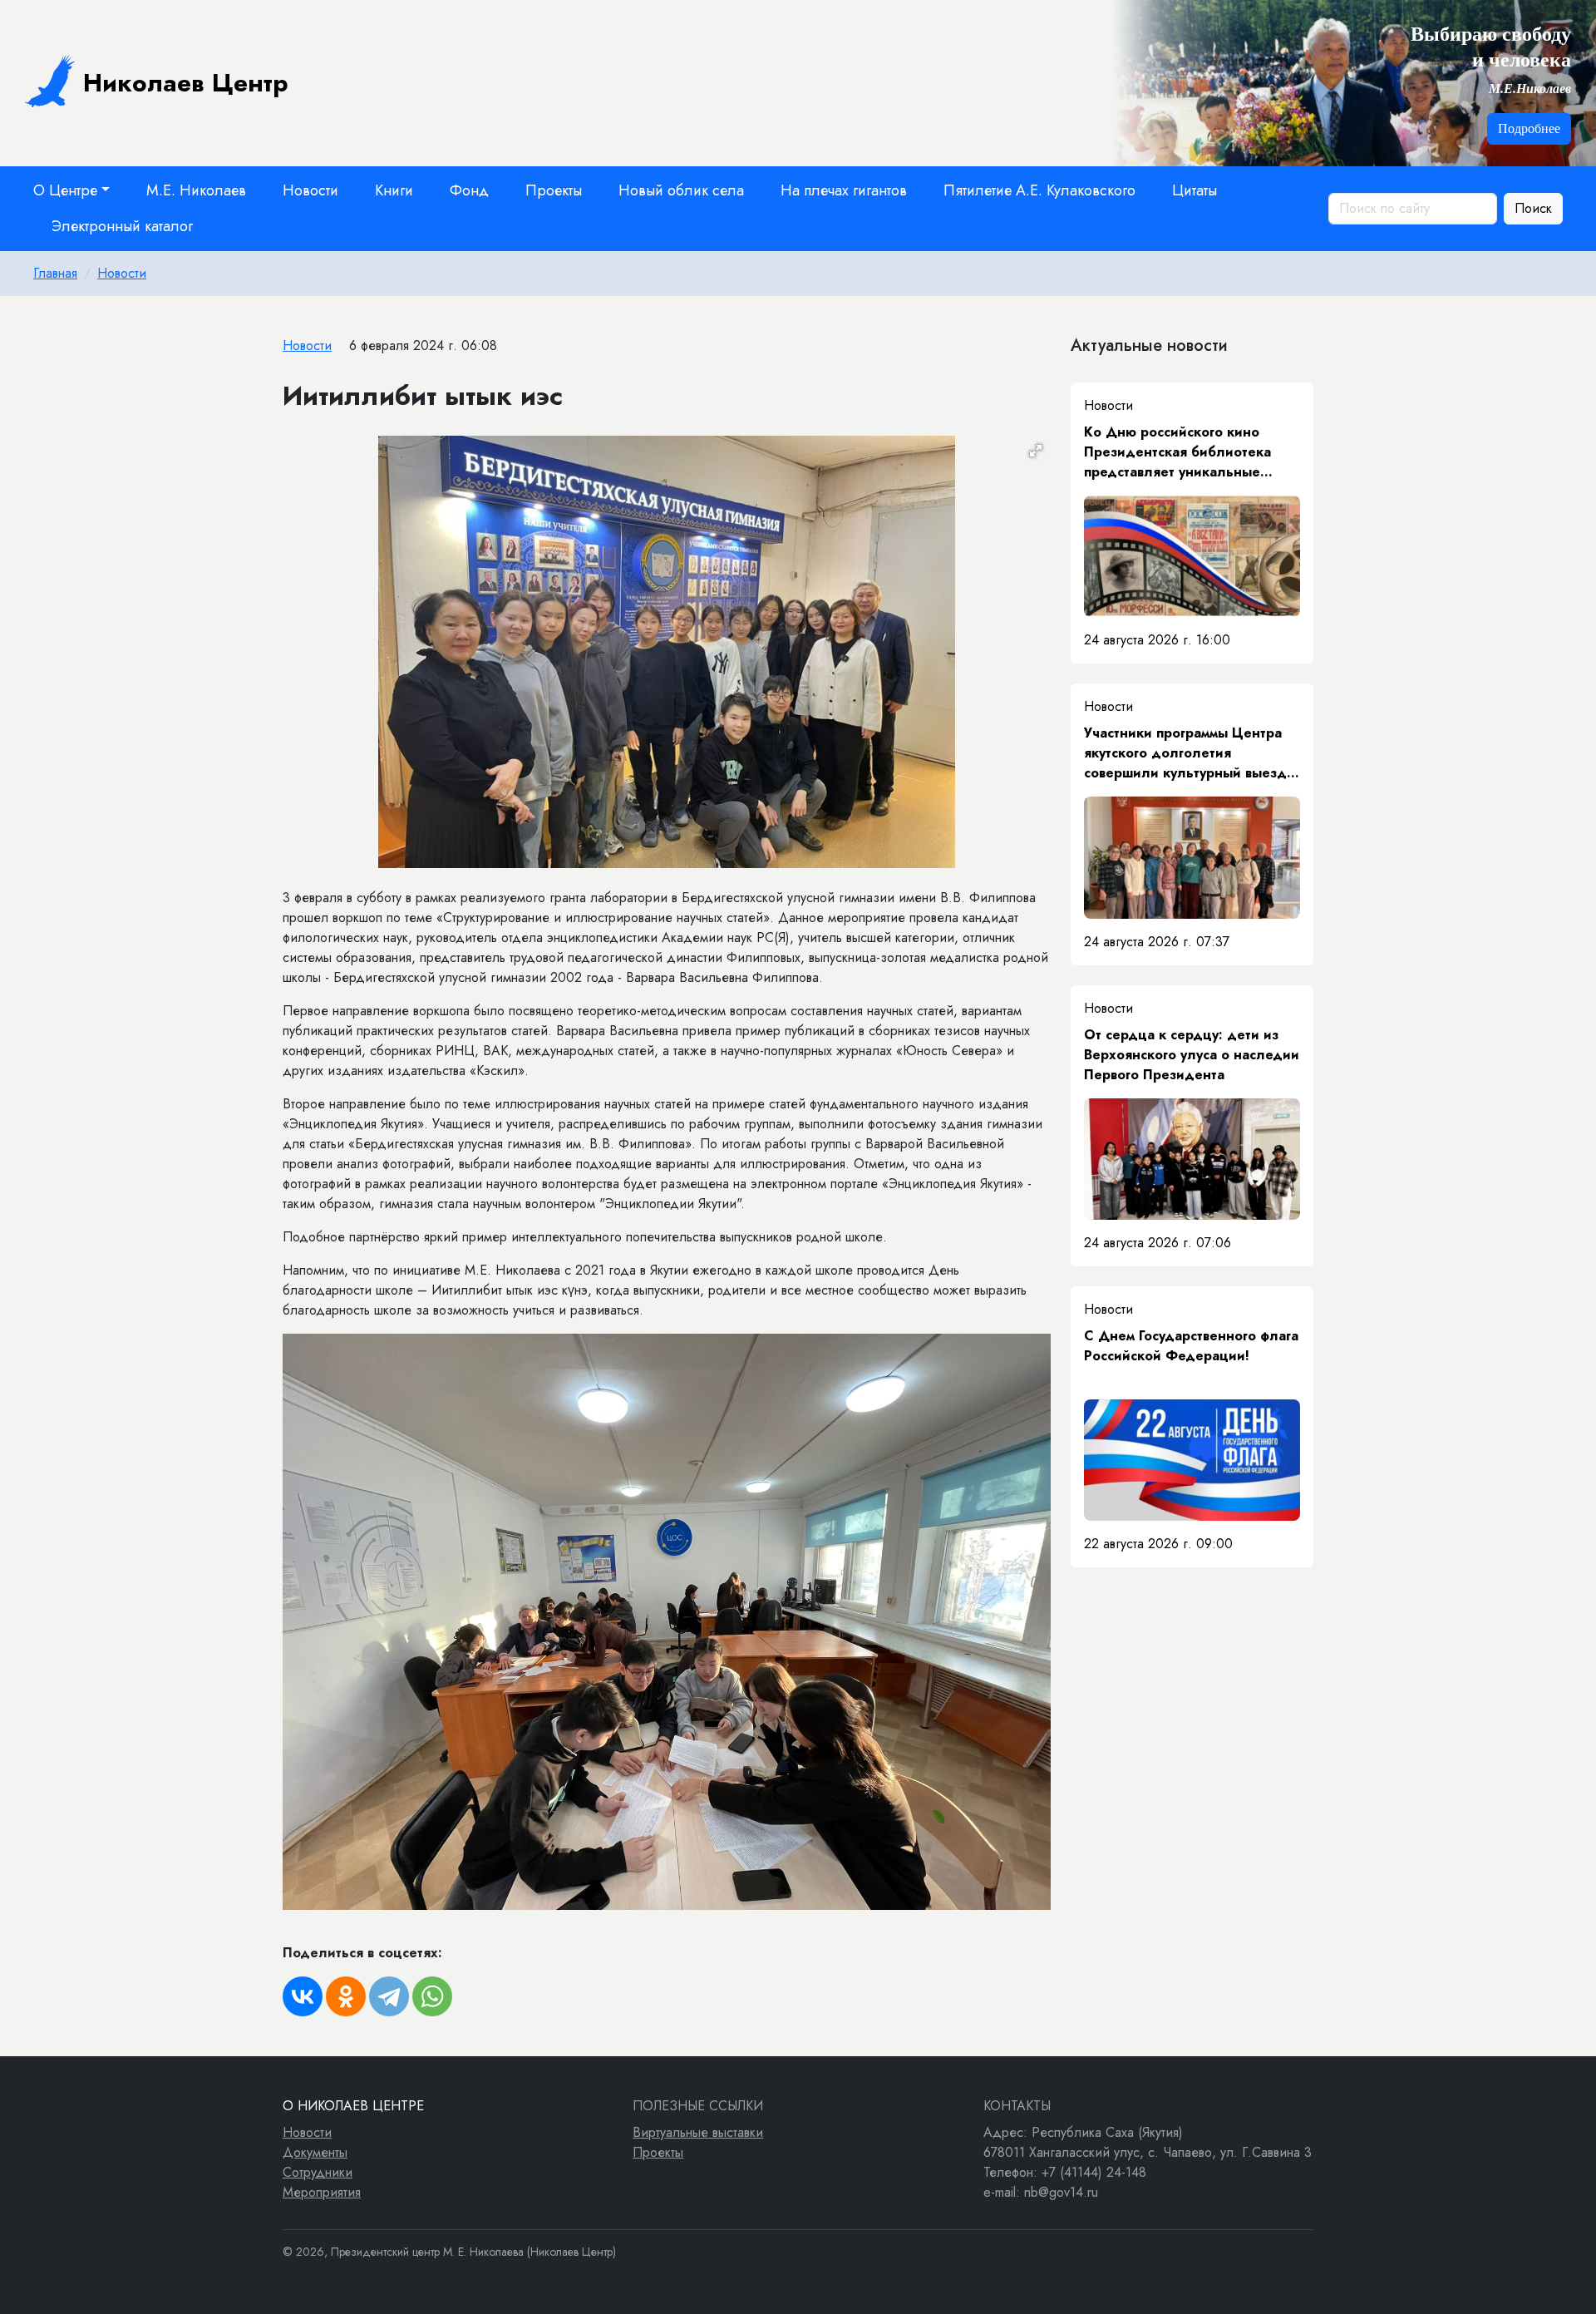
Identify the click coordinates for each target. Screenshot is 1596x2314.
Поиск (1533, 208)
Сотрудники (318, 2172)
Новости (310, 190)
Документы (315, 2152)
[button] (1036, 451)
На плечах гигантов (844, 190)
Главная (55, 273)
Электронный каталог (122, 226)
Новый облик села (681, 190)
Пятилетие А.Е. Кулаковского (1039, 190)
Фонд (469, 190)
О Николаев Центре (353, 2106)
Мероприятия (322, 2192)
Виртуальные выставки (698, 2132)
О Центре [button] (65, 190)
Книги (394, 190)
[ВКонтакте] (303, 1996)
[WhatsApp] (432, 1996)
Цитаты (1195, 190)
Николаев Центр (186, 83)
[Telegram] (389, 1996)
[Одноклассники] (346, 1996)
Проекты (554, 190)
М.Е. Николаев (196, 190)
